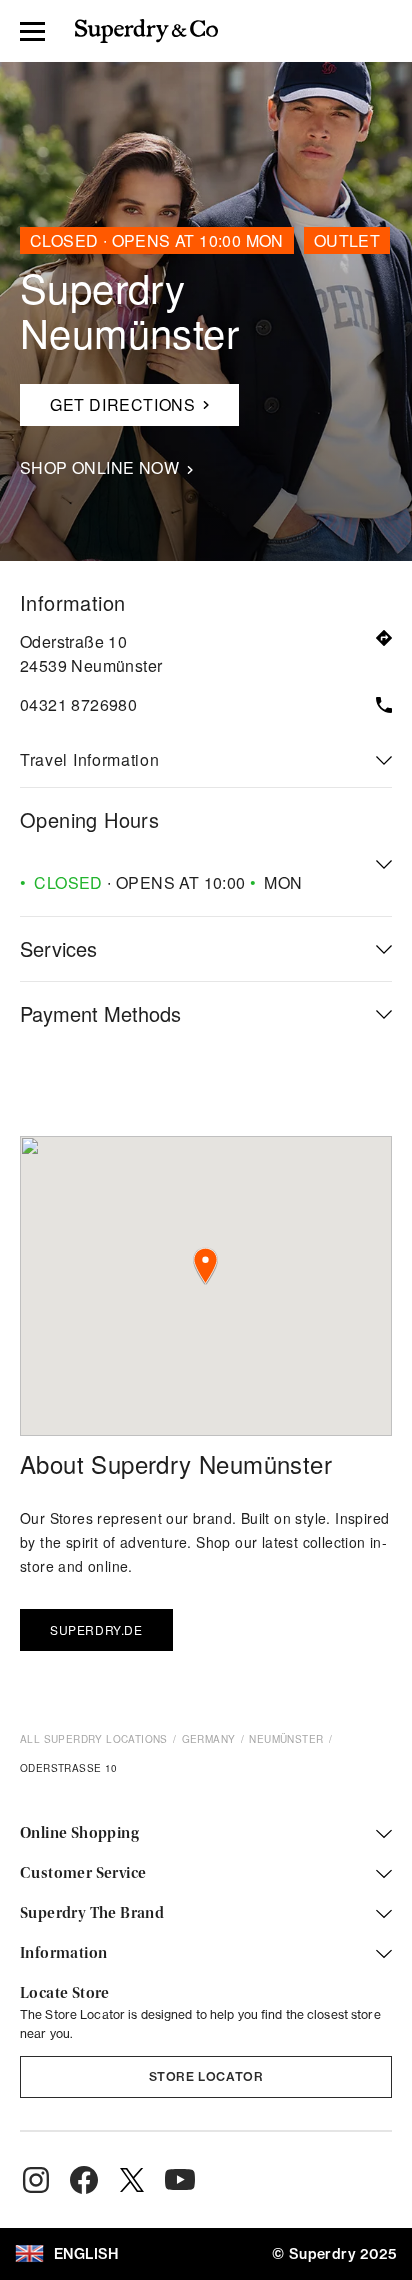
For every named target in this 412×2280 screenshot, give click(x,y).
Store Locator (206, 2076)
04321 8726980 (78, 704)
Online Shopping (79, 1834)
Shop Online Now (99, 468)
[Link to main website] (146, 31)
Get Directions (114, 400)
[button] (205, 1266)
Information (63, 1954)
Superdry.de (96, 1629)
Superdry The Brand (92, 1914)
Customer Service (83, 1874)
